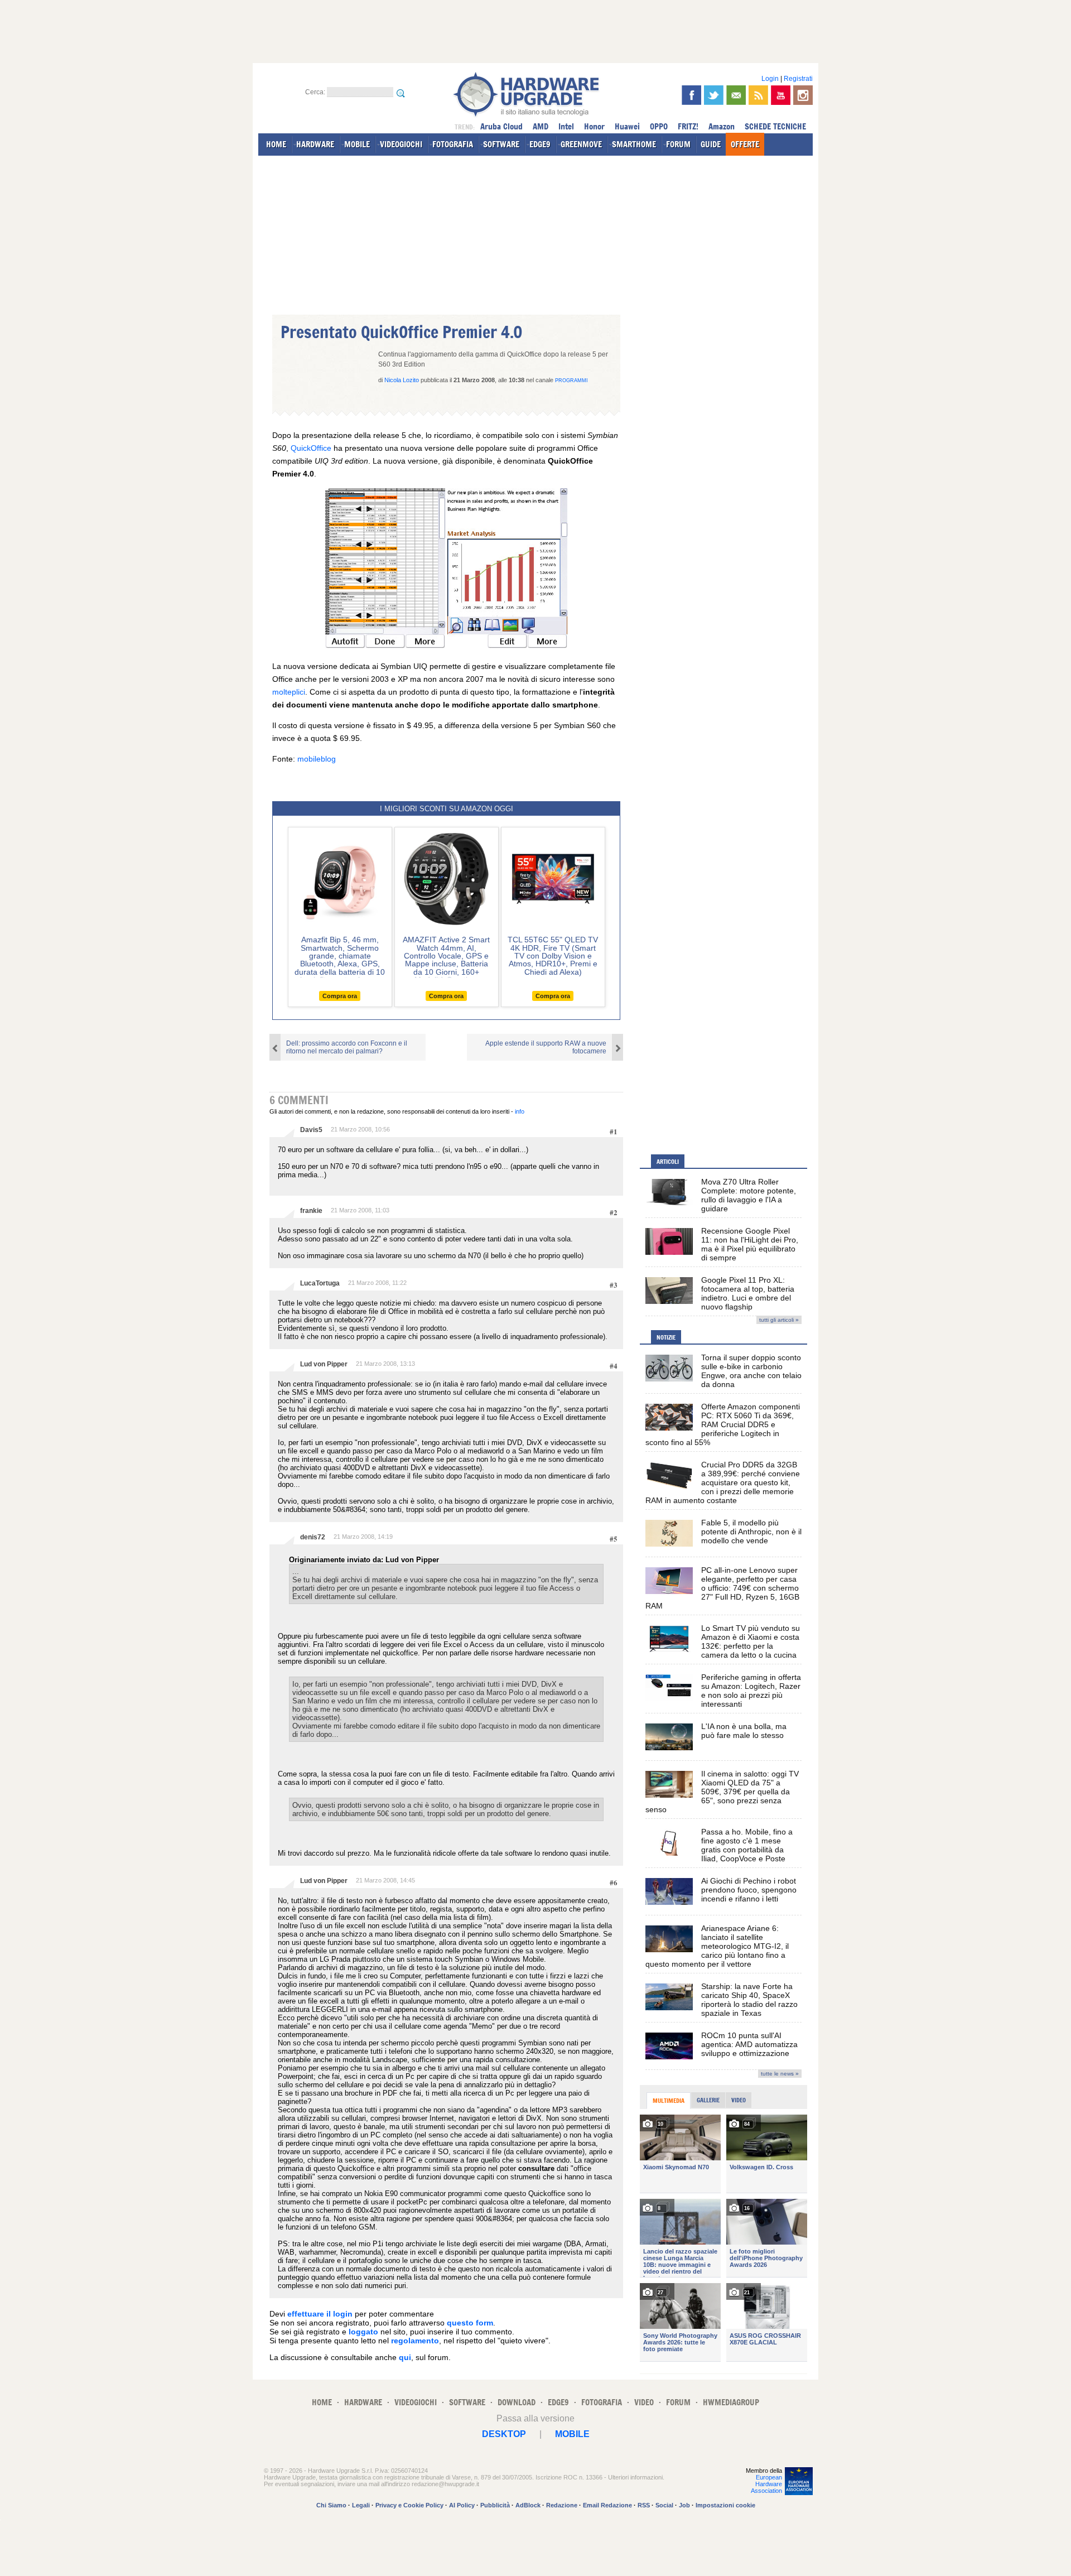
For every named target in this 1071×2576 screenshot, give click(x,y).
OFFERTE (745, 144)
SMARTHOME (634, 144)
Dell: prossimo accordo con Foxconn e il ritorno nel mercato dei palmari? (347, 1047)
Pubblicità (495, 2505)
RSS (644, 2505)
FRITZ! (688, 126)
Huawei (627, 126)
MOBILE (357, 144)
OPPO (659, 126)
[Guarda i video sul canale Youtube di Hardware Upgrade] (781, 95)
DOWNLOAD (517, 2402)
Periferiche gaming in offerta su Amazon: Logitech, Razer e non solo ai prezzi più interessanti (751, 1691)
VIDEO (644, 2402)
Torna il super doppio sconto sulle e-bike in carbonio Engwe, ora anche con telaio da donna (751, 1371)
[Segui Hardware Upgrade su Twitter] (714, 95)
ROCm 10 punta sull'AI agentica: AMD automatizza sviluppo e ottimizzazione (749, 2044)
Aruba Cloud (501, 126)
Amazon (722, 126)
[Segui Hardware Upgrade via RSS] (758, 95)
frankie (311, 1211)
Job (684, 2505)
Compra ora (340, 996)
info (520, 1111)
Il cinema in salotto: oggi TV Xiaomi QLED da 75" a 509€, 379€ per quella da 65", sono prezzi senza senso (722, 1792)
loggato (363, 2332)
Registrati (798, 79)
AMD (541, 126)
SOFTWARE (501, 144)
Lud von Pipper (324, 1364)
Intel (566, 126)
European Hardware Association (766, 2484)
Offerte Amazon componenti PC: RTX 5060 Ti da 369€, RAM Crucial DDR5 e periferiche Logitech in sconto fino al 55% (723, 1424)
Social (664, 2505)
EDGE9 (540, 144)
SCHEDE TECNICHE (775, 126)
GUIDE (711, 144)
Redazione (562, 2505)
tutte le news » (780, 2074)
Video (739, 2100)
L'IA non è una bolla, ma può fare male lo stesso (744, 1731)
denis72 (313, 1537)
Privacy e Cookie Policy (409, 2505)
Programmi (571, 381)
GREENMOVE (581, 144)
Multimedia (669, 2101)
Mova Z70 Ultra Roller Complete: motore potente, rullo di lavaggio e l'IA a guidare (749, 1195)
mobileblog (317, 759)
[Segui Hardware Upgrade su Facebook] (691, 95)
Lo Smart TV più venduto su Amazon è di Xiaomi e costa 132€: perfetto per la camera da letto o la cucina (751, 1641)
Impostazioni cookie (725, 2505)
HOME (276, 144)
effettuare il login (320, 2314)
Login (770, 79)
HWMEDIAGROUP (731, 2402)
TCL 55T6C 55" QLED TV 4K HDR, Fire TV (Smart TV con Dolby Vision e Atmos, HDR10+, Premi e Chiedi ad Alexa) (553, 956)
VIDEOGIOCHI (401, 144)
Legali (361, 2505)
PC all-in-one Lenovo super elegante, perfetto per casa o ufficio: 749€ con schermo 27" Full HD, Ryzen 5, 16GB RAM (722, 1588)
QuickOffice (311, 448)
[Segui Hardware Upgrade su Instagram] (803, 95)
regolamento (415, 2341)
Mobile (572, 2434)
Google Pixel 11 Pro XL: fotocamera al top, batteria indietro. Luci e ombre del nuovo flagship (748, 1293)
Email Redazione (607, 2505)
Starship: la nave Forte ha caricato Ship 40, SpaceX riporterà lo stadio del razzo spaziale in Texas (749, 2000)
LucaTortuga (320, 1283)
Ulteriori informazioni (635, 2477)
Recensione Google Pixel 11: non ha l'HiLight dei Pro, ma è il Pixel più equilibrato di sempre (750, 1244)
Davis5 (311, 1130)
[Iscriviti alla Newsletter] (736, 95)
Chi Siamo (331, 2505)
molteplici (289, 692)
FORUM (678, 144)
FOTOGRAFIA (453, 144)
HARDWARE (315, 144)
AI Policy (462, 2505)
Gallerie (708, 2100)
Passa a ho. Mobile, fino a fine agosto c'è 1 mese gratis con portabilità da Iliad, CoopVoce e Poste (747, 1845)
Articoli (668, 1162)
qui (405, 2357)
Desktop (504, 2434)
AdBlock (528, 2505)
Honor (594, 126)
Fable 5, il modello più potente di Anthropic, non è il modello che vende (751, 1532)
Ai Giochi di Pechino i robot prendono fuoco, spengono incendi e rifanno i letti (749, 1890)
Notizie (666, 1337)
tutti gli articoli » (779, 1320)
